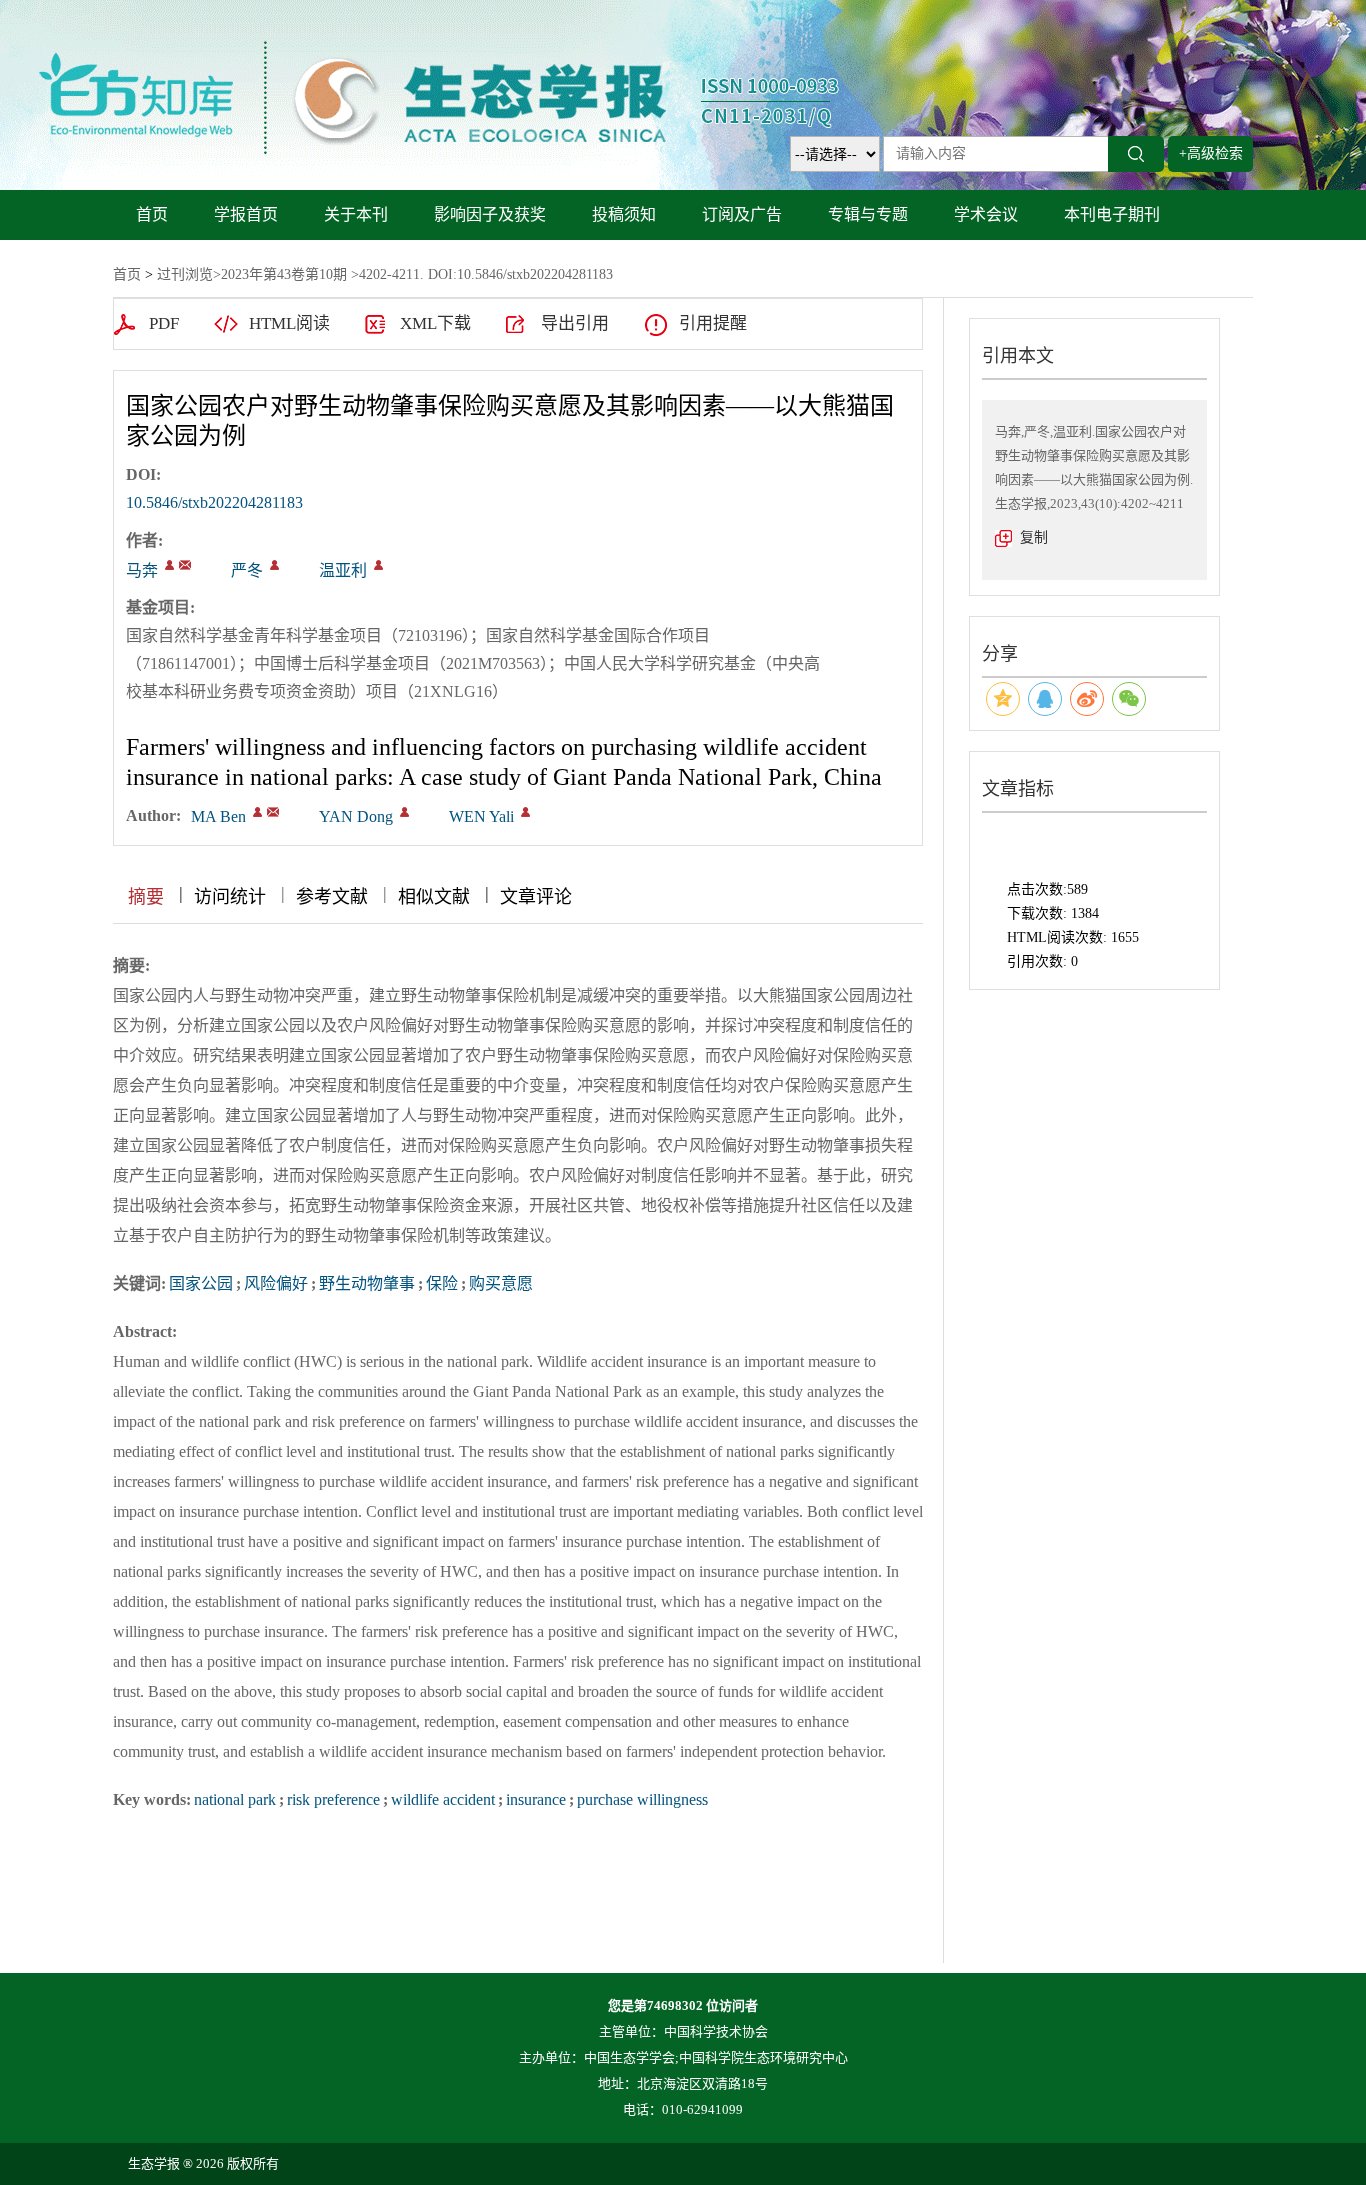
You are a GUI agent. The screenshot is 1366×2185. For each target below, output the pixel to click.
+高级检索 (1211, 153)
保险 (442, 1283)
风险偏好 (276, 1283)
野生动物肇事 (367, 1283)
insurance (536, 1799)
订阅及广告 (742, 214)
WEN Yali (481, 816)
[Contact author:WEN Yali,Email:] (525, 812)
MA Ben (218, 816)
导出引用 (575, 323)
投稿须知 (624, 214)
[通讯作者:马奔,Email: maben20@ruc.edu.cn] (169, 565)
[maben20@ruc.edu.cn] (185, 565)
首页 (152, 214)
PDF (164, 323)
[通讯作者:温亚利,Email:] (378, 565)
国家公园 (201, 1283)
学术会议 (986, 214)
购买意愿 (501, 1283)
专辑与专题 (868, 214)
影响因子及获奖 (490, 214)
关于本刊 (356, 214)
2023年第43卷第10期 (284, 274)
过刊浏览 (185, 274)
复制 (1034, 537)
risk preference (333, 1799)
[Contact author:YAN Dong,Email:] (404, 812)
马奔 (142, 570)
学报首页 (246, 214)
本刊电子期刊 (1112, 214)
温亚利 (343, 570)
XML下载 (435, 323)
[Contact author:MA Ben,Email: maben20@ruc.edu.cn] (257, 812)
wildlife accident (443, 1799)
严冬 (247, 570)
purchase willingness (642, 1799)
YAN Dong (356, 816)
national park (235, 1799)
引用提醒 (713, 323)
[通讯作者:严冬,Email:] (274, 565)
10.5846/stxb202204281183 (214, 502)
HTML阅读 (289, 323)
